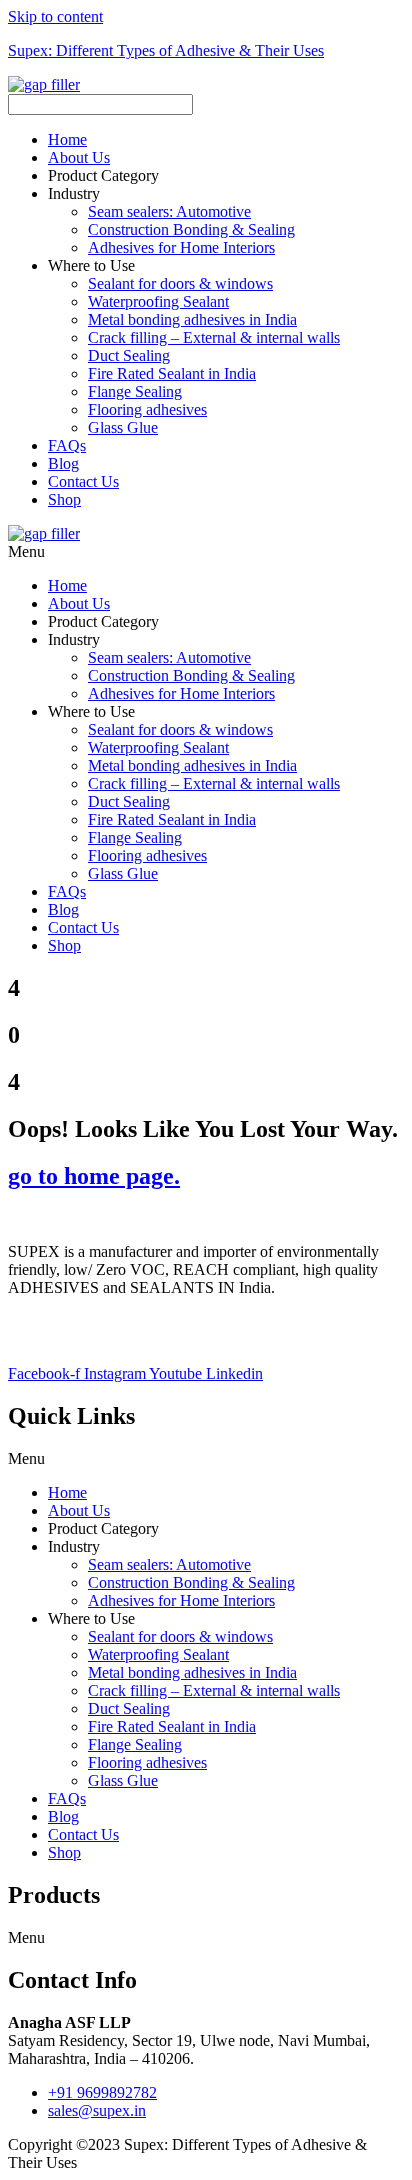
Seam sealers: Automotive (169, 211)
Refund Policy (156, 1321)
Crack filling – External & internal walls (214, 337)
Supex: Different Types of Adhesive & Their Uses (166, 50)
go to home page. (94, 1176)
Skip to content (55, 16)
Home (67, 139)
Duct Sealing (129, 355)
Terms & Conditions (72, 1339)
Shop (64, 499)
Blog (63, 463)
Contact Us (83, 481)
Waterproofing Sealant (158, 301)
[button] (226, 194)
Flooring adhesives (147, 409)
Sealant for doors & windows (180, 283)
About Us (79, 157)
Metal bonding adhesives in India (192, 319)
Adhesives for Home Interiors (181, 247)
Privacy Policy (54, 1321)
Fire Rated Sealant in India (172, 373)
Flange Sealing (135, 391)
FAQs (67, 445)
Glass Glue (123, 427)
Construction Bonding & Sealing (191, 229)
